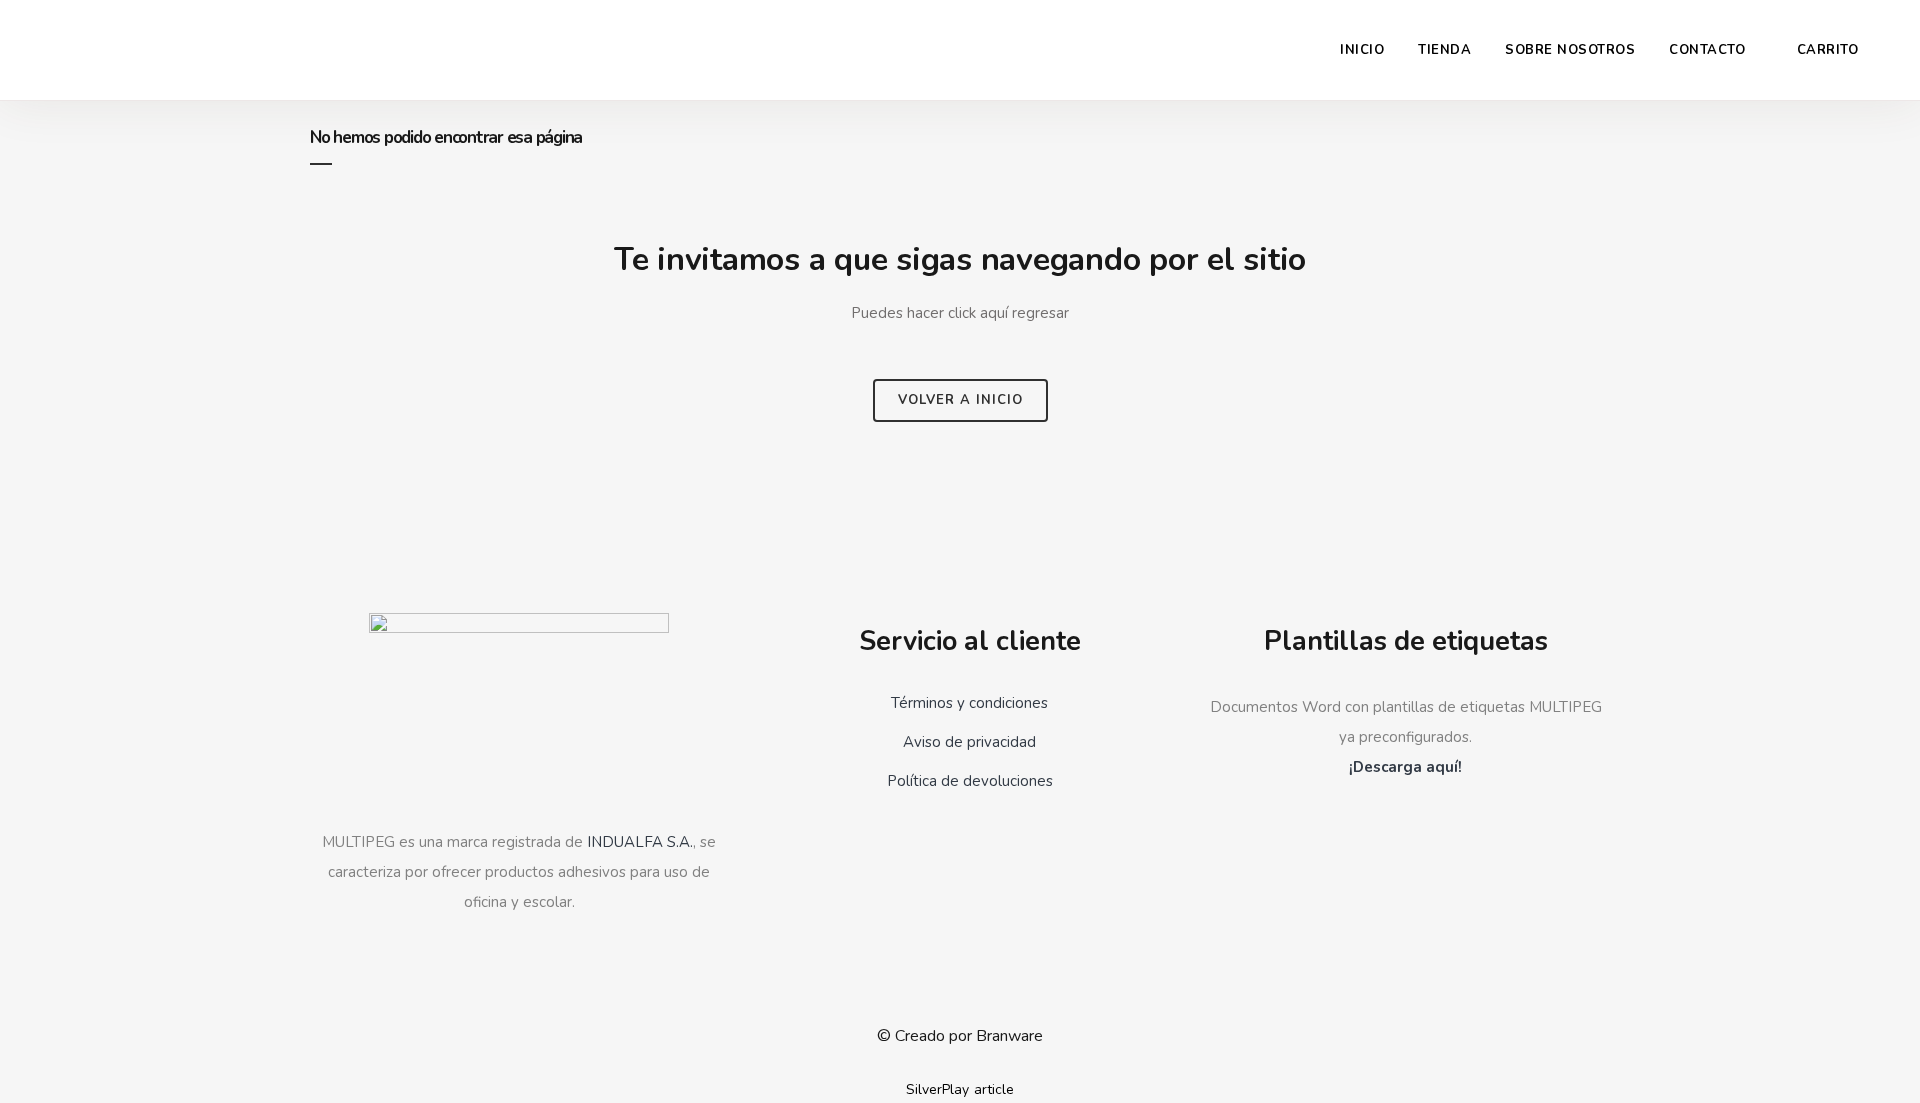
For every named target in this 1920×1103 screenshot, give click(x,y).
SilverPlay (937, 1089)
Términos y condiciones (969, 703)
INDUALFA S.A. (640, 842)
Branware (1009, 1036)
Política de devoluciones (970, 781)
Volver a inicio (960, 400)
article (994, 1089)
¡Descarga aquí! (1405, 767)
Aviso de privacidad (969, 742)
